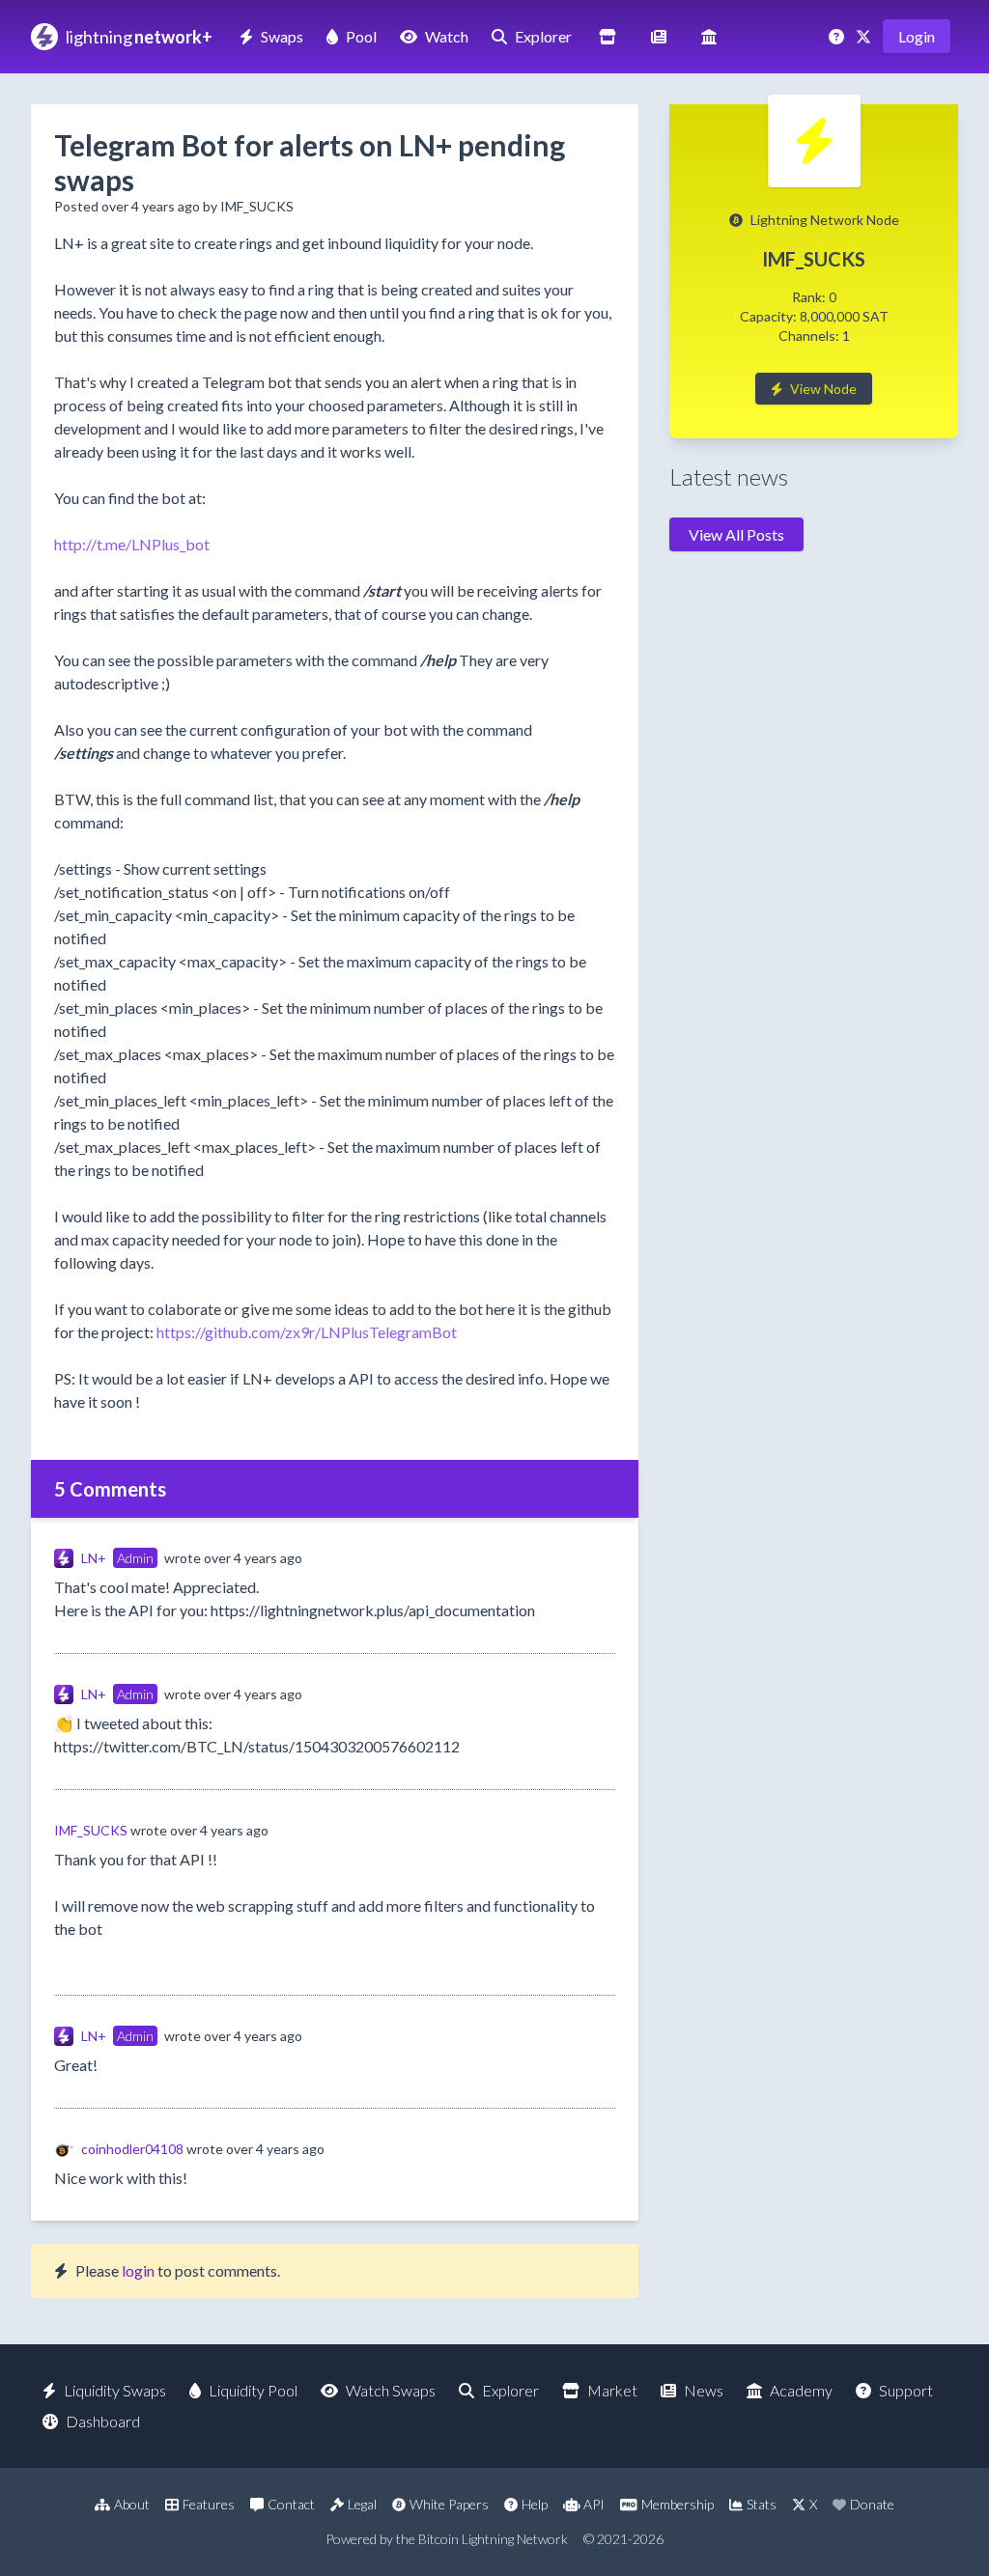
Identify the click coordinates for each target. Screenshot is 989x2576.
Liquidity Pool (253, 2390)
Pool (361, 36)
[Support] (838, 36)
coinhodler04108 (132, 2149)
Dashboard (103, 2421)
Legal (362, 2504)
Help (535, 2504)
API (594, 2504)
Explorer (543, 36)
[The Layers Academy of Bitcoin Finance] (709, 36)
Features (209, 2504)
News (704, 2390)
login (138, 2270)
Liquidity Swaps (115, 2390)
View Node (823, 389)
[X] (865, 36)
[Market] (608, 36)
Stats (762, 2504)
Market (612, 2390)
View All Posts (736, 534)
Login (917, 36)
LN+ (94, 1558)
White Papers (449, 2504)
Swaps (282, 36)
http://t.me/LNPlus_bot (132, 544)
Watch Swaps (391, 2390)
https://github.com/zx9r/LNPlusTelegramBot (307, 1332)
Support (906, 2390)
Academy (801, 2390)
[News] (659, 36)
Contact (291, 2504)
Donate (872, 2504)
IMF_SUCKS (91, 1830)
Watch (447, 36)
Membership (678, 2504)
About (132, 2504)
